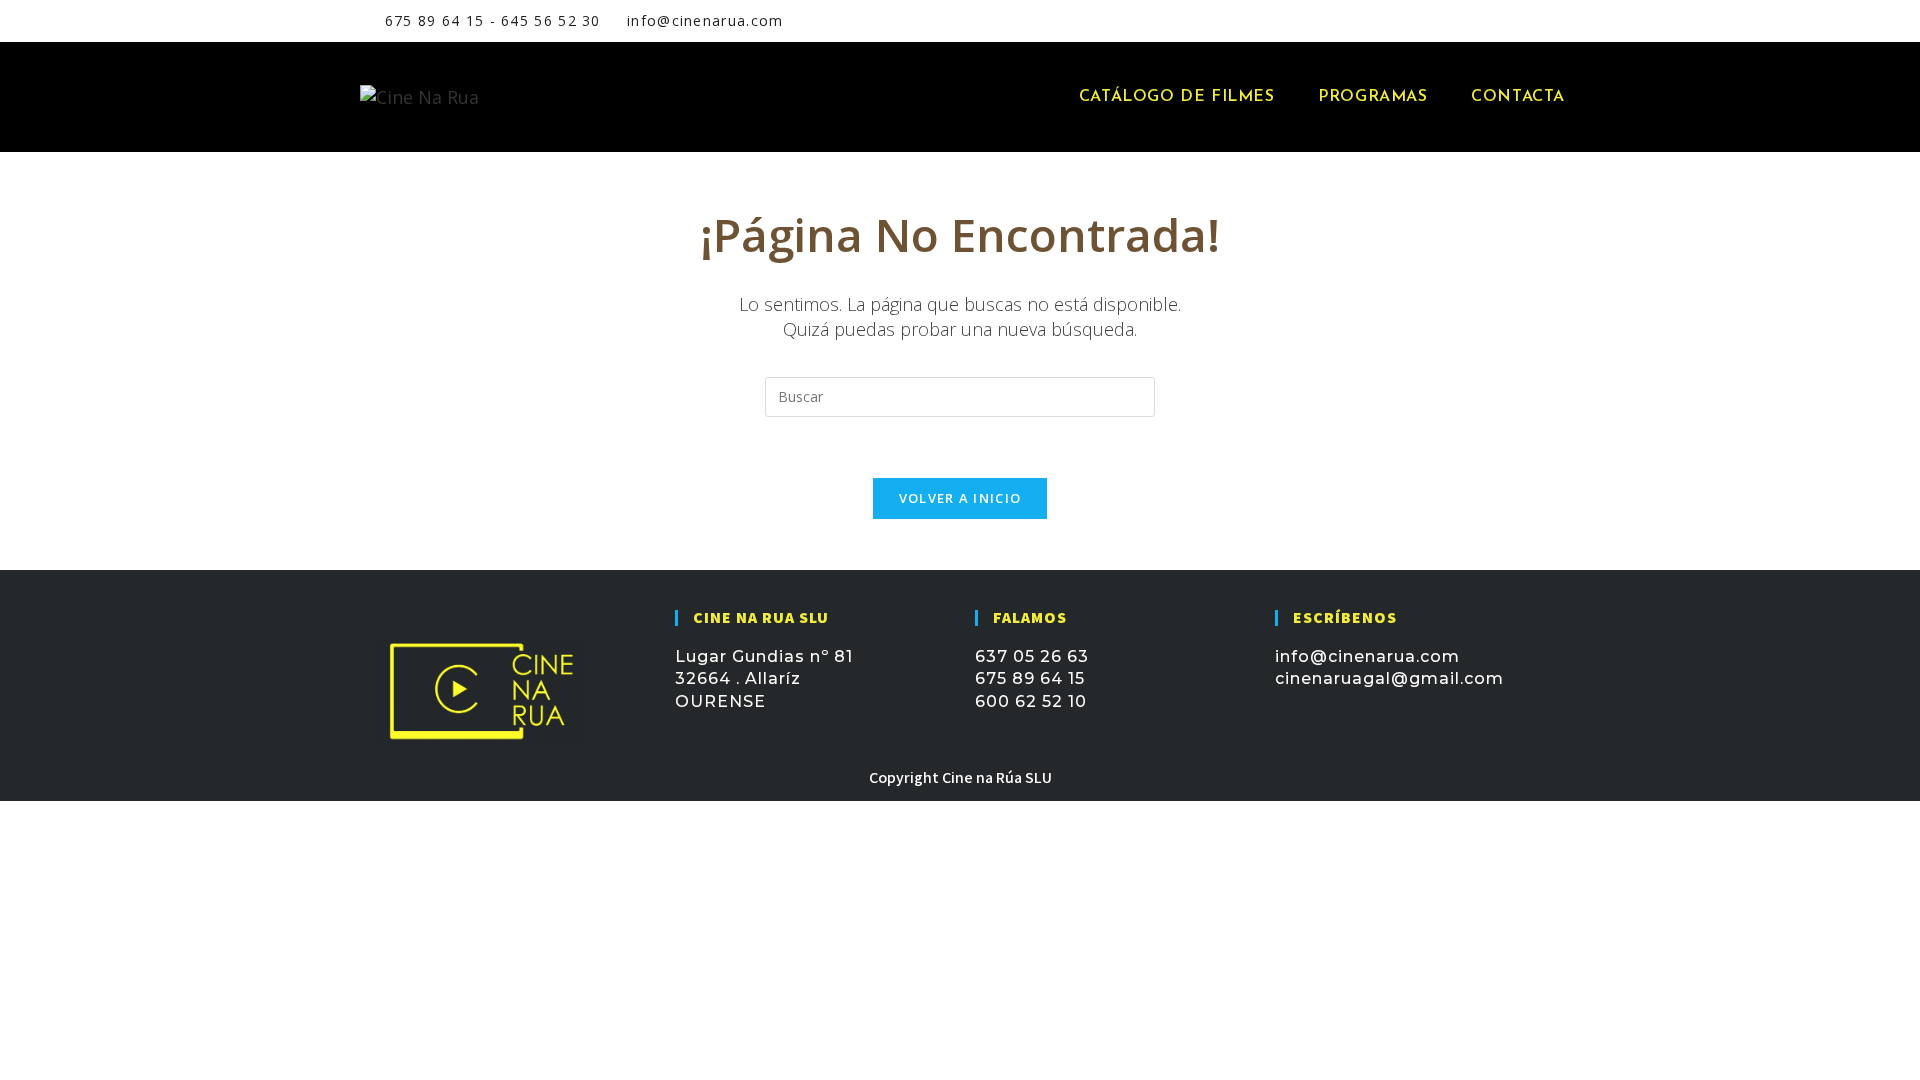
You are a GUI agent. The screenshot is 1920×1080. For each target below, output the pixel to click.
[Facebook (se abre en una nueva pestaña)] (1451, 21)
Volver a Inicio (960, 498)
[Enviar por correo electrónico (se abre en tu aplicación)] (1500, 21)
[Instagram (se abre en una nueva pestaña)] (1477, 21)
